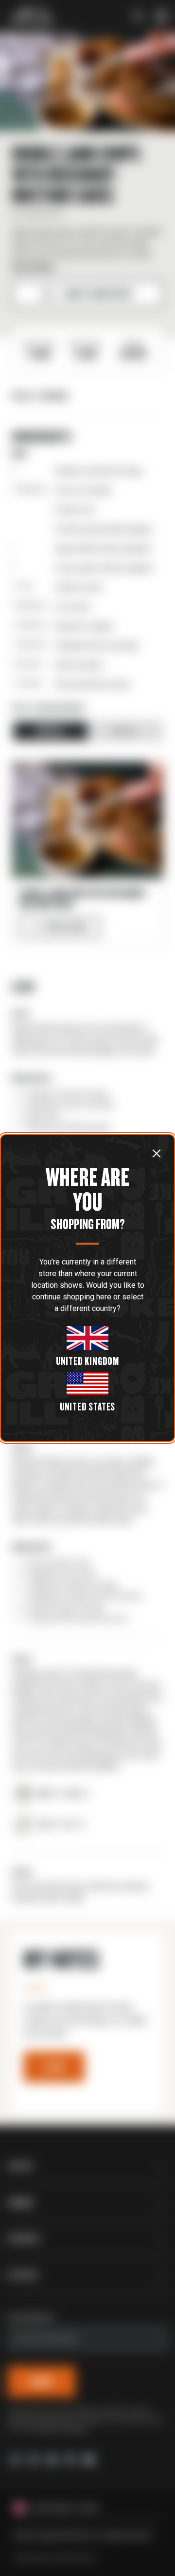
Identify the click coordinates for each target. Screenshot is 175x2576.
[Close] (157, 1153)
